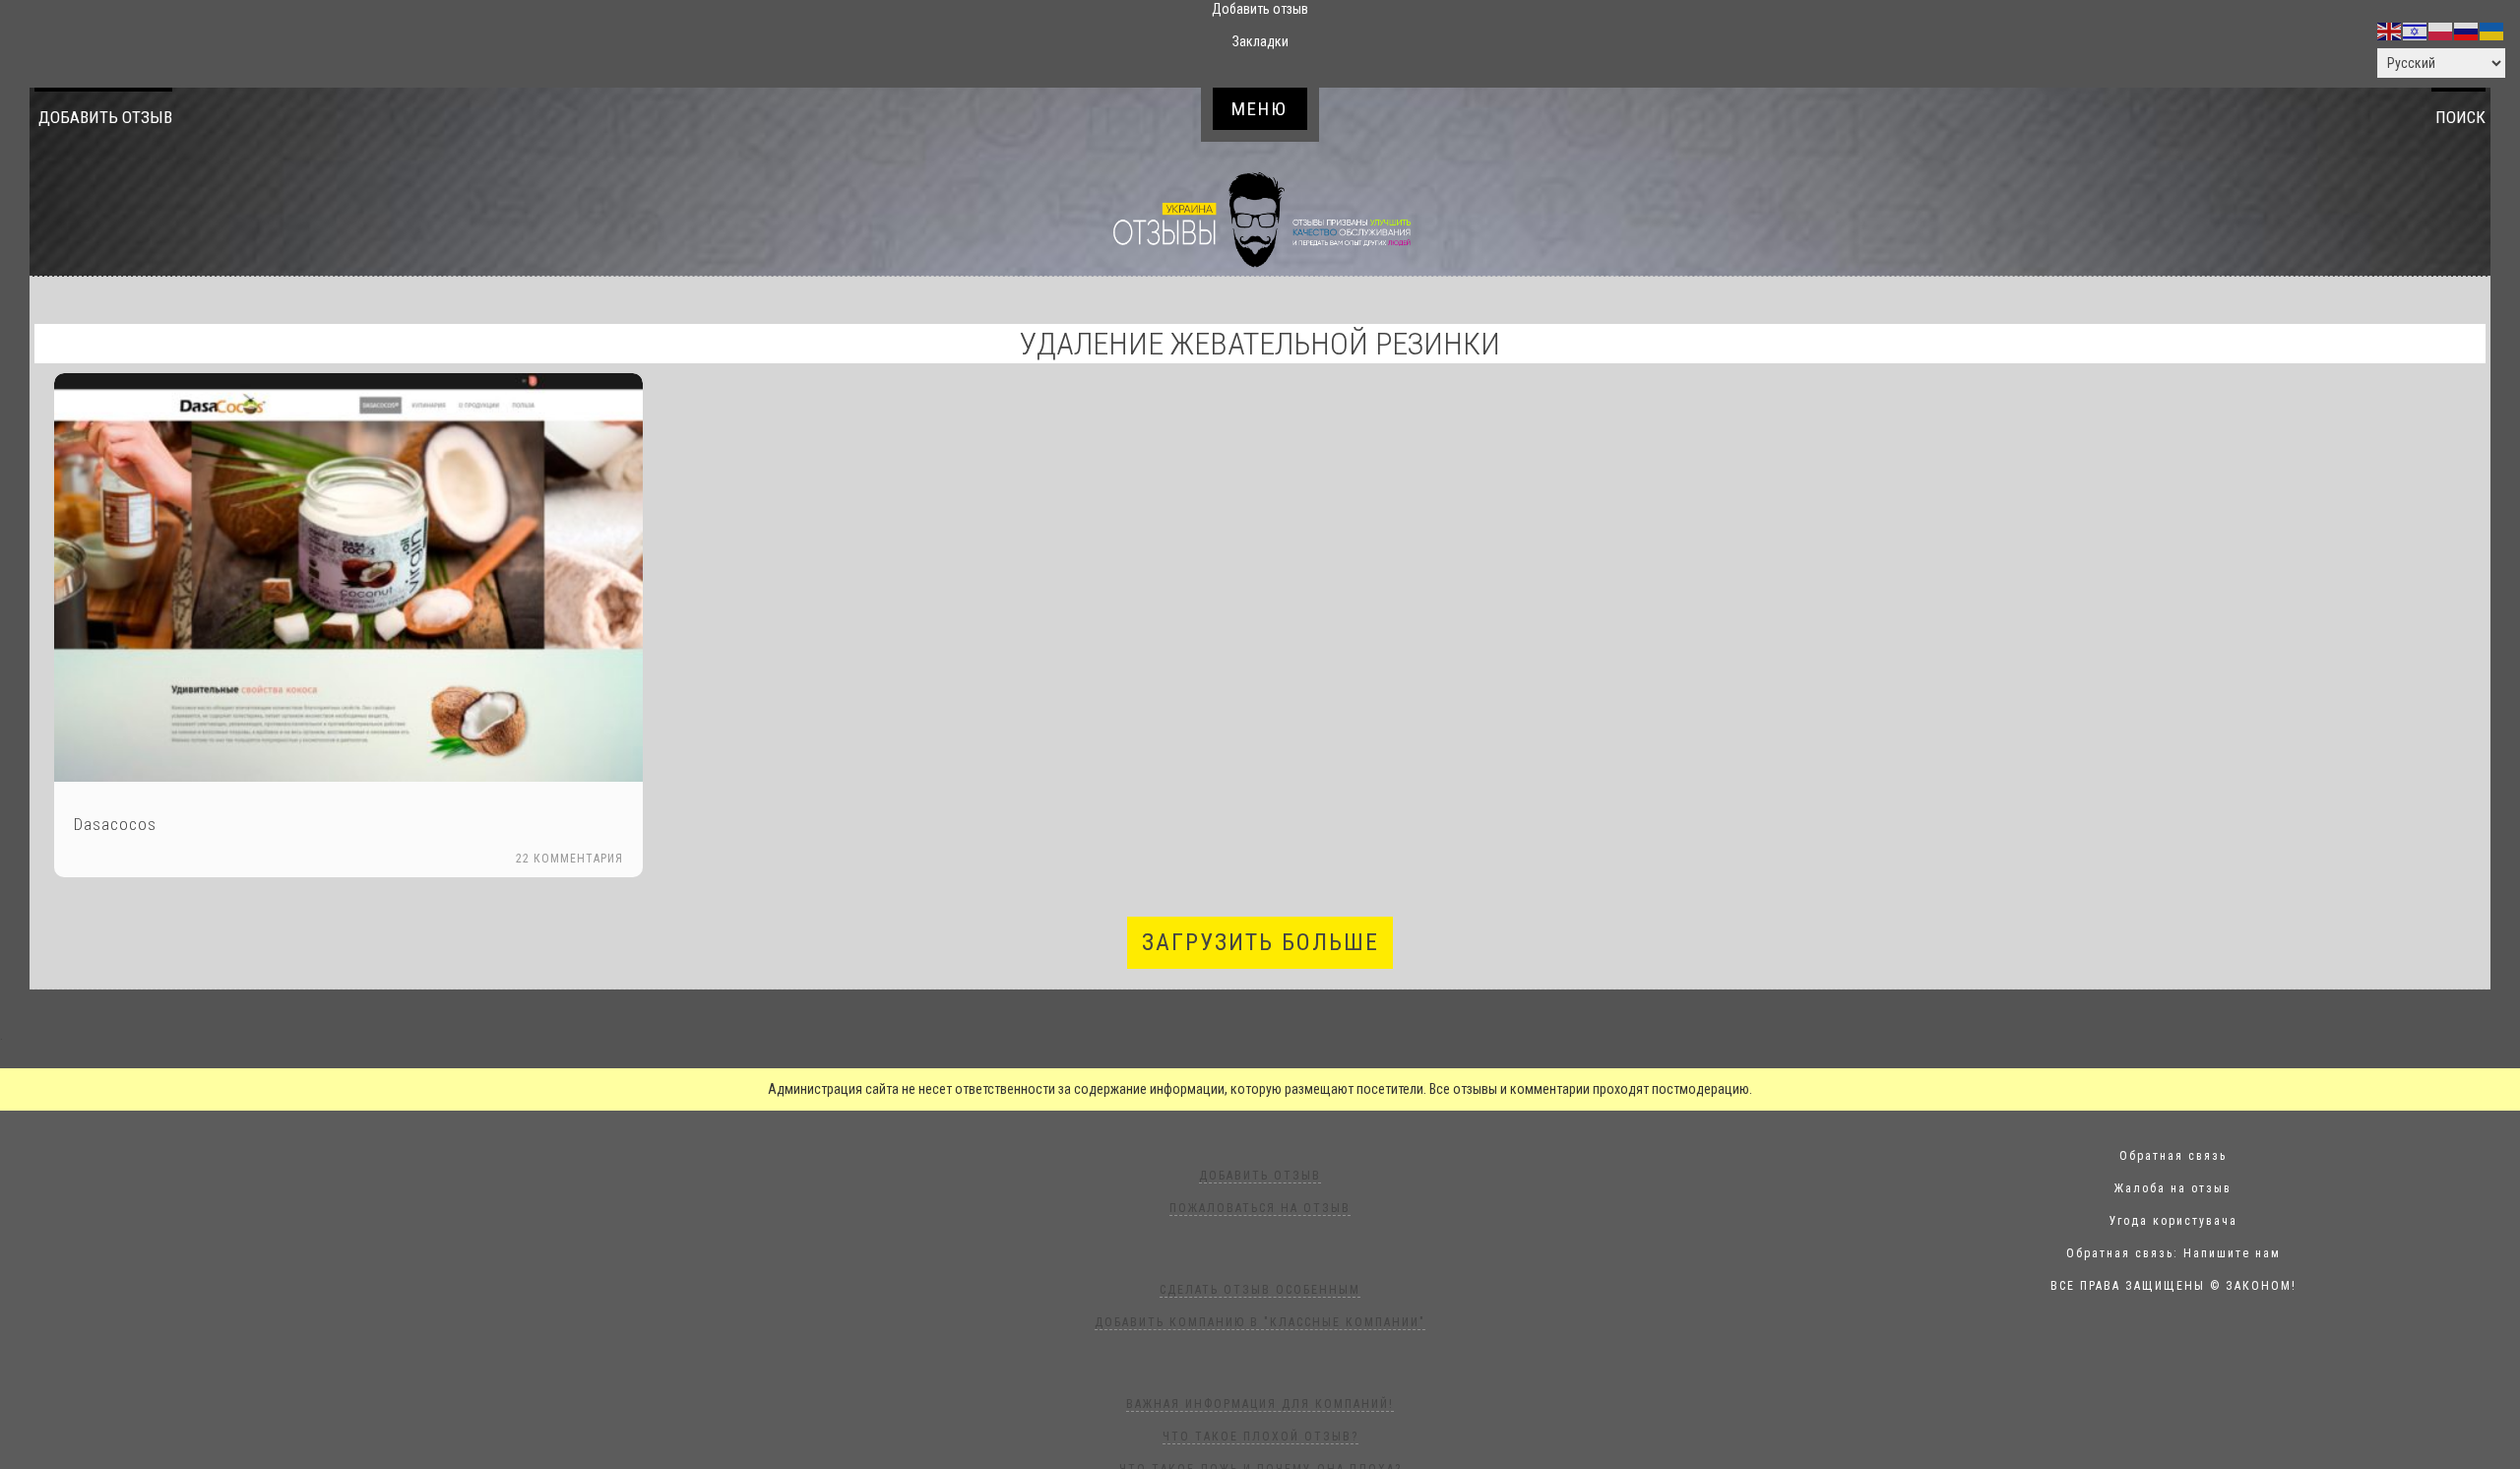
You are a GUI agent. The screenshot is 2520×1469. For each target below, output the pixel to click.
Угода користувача (2173, 1221)
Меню (1260, 109)
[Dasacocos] (348, 577)
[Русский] (2467, 31)
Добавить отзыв (105, 117)
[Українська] (2492, 31)
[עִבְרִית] (2416, 31)
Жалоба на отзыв (2173, 1188)
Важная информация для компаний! (1260, 1404)
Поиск (2460, 117)
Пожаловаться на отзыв (1260, 1208)
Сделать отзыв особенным (1260, 1290)
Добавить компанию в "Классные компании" (1260, 1322)
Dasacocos (115, 824)
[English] (2390, 31)
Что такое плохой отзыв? (1260, 1437)
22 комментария (569, 859)
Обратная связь (2173, 1156)
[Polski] (2441, 31)
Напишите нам (2232, 1253)
